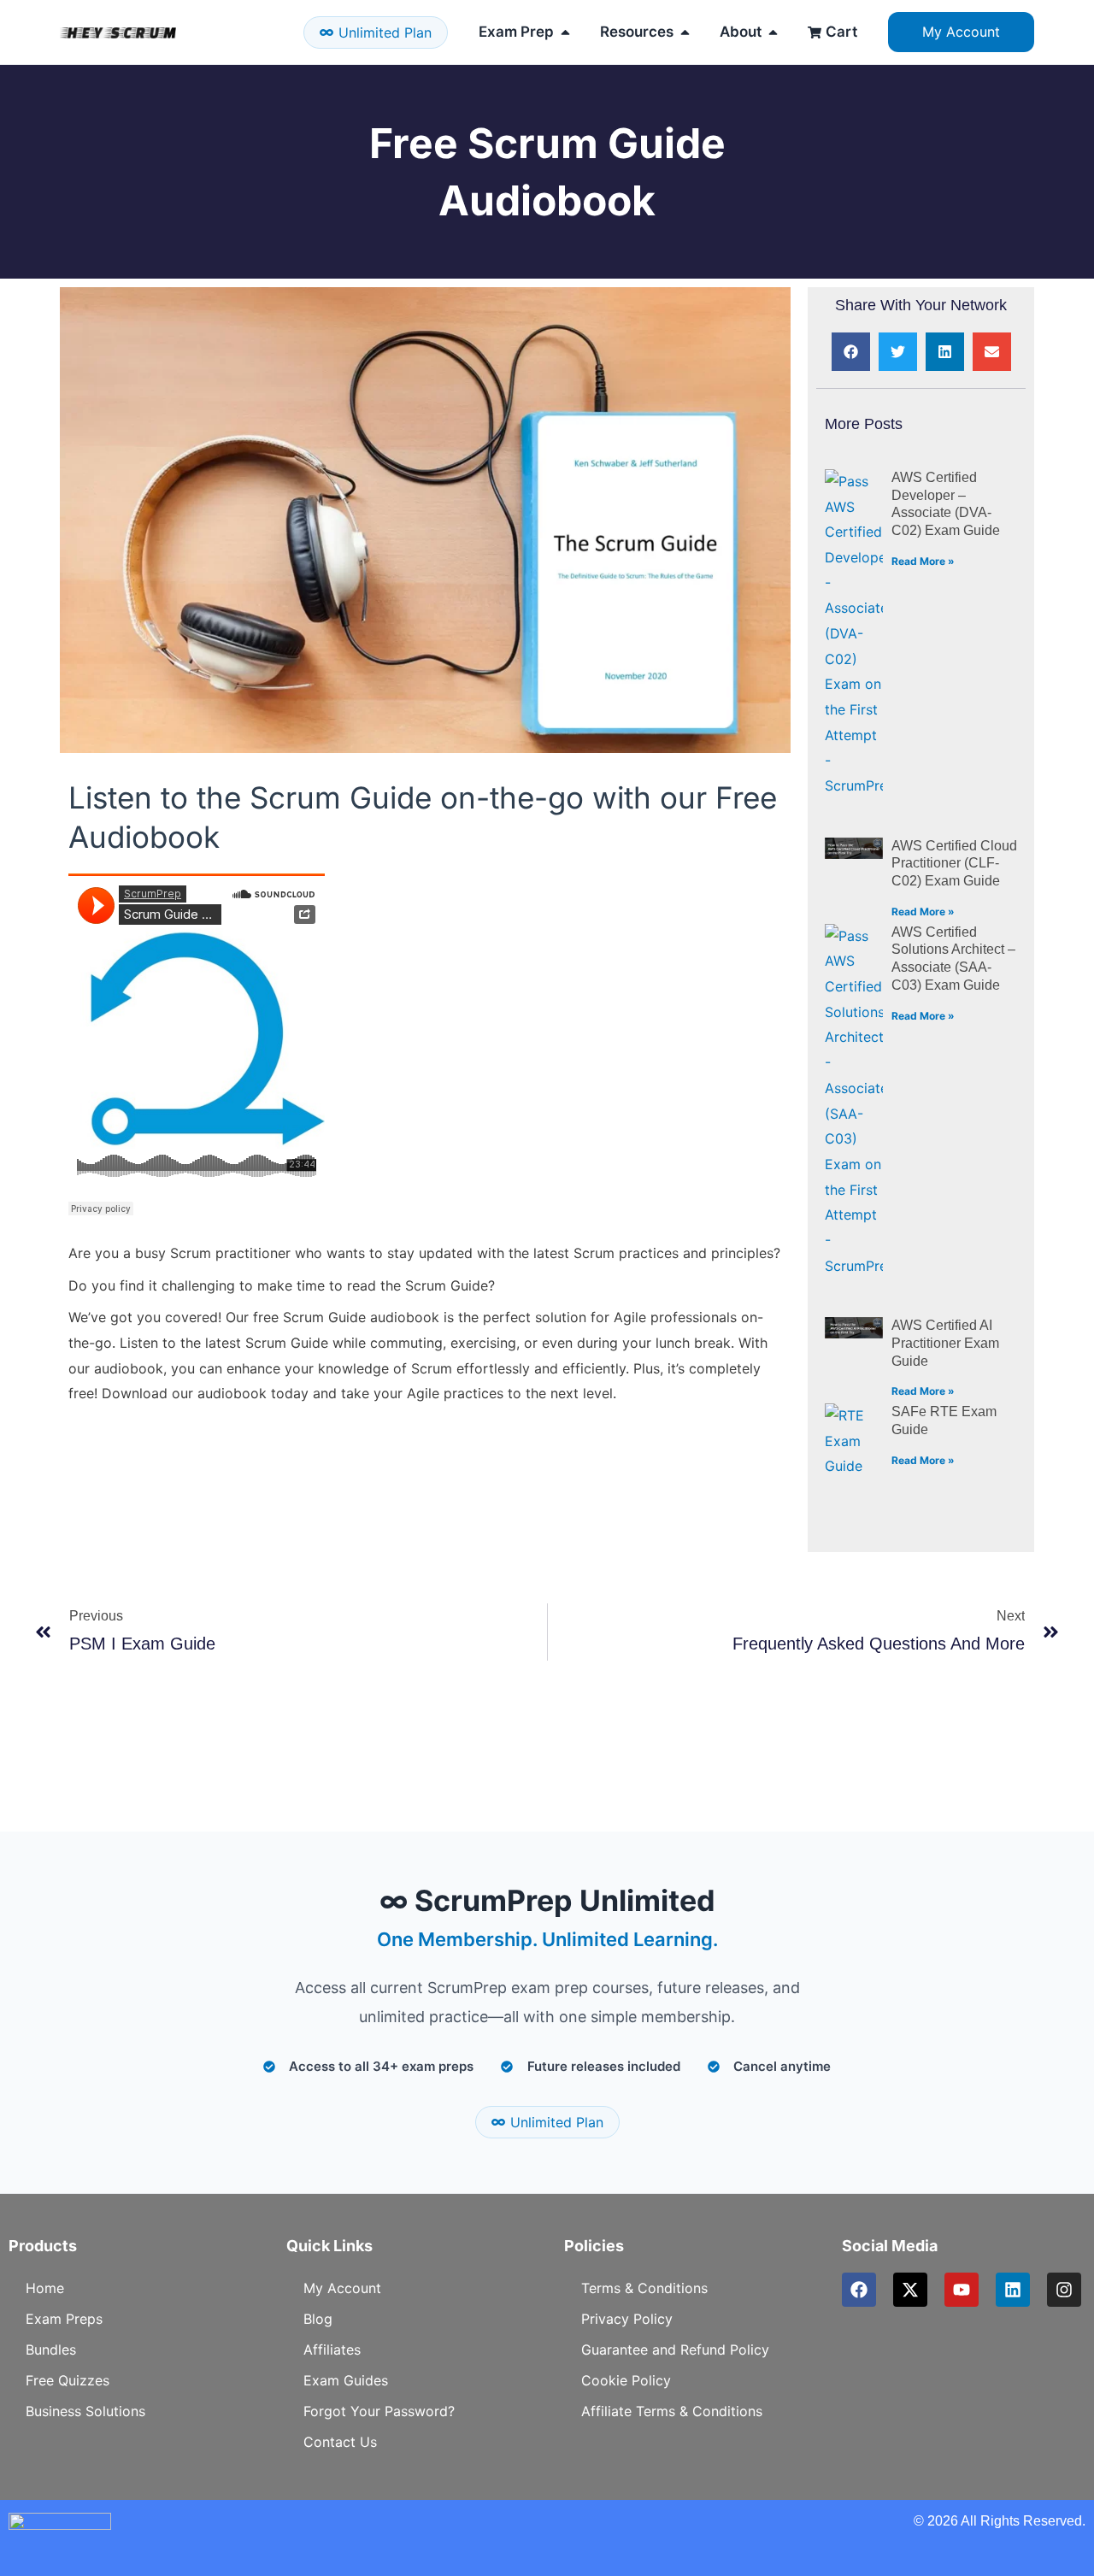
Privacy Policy (627, 2319)
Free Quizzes (68, 2380)
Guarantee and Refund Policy (675, 2350)
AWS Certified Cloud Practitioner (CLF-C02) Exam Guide (954, 864)
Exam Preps (64, 2319)
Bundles (51, 2350)
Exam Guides (346, 2380)
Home (45, 2288)
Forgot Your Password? (379, 2411)
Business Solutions (85, 2411)
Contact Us (340, 2442)
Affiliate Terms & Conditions (672, 2411)
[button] (851, 352)
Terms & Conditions (644, 2288)
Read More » (923, 561)
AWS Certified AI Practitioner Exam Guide (945, 1343)
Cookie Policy (626, 2380)
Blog (318, 2319)
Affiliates (332, 2350)
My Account (342, 2288)
